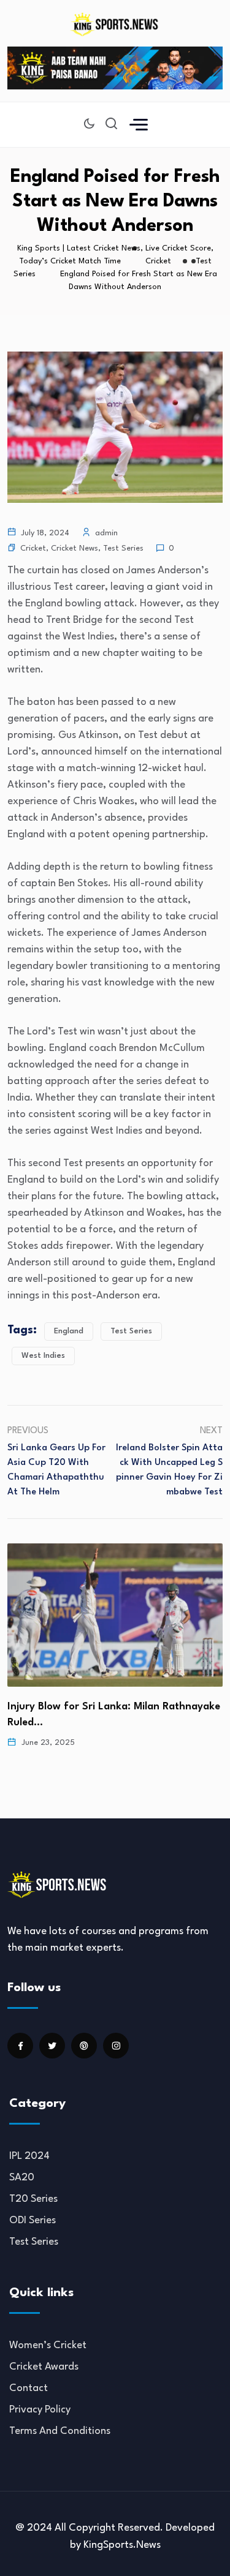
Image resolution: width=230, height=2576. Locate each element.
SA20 (22, 2178)
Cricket (33, 548)
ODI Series (33, 2220)
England (69, 1331)
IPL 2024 (29, 2156)
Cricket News (75, 548)
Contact (29, 2388)
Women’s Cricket (48, 2345)
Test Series (123, 548)
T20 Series (33, 2199)
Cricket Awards (44, 2367)
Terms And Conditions (60, 2431)
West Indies (43, 1356)
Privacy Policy (40, 2410)
